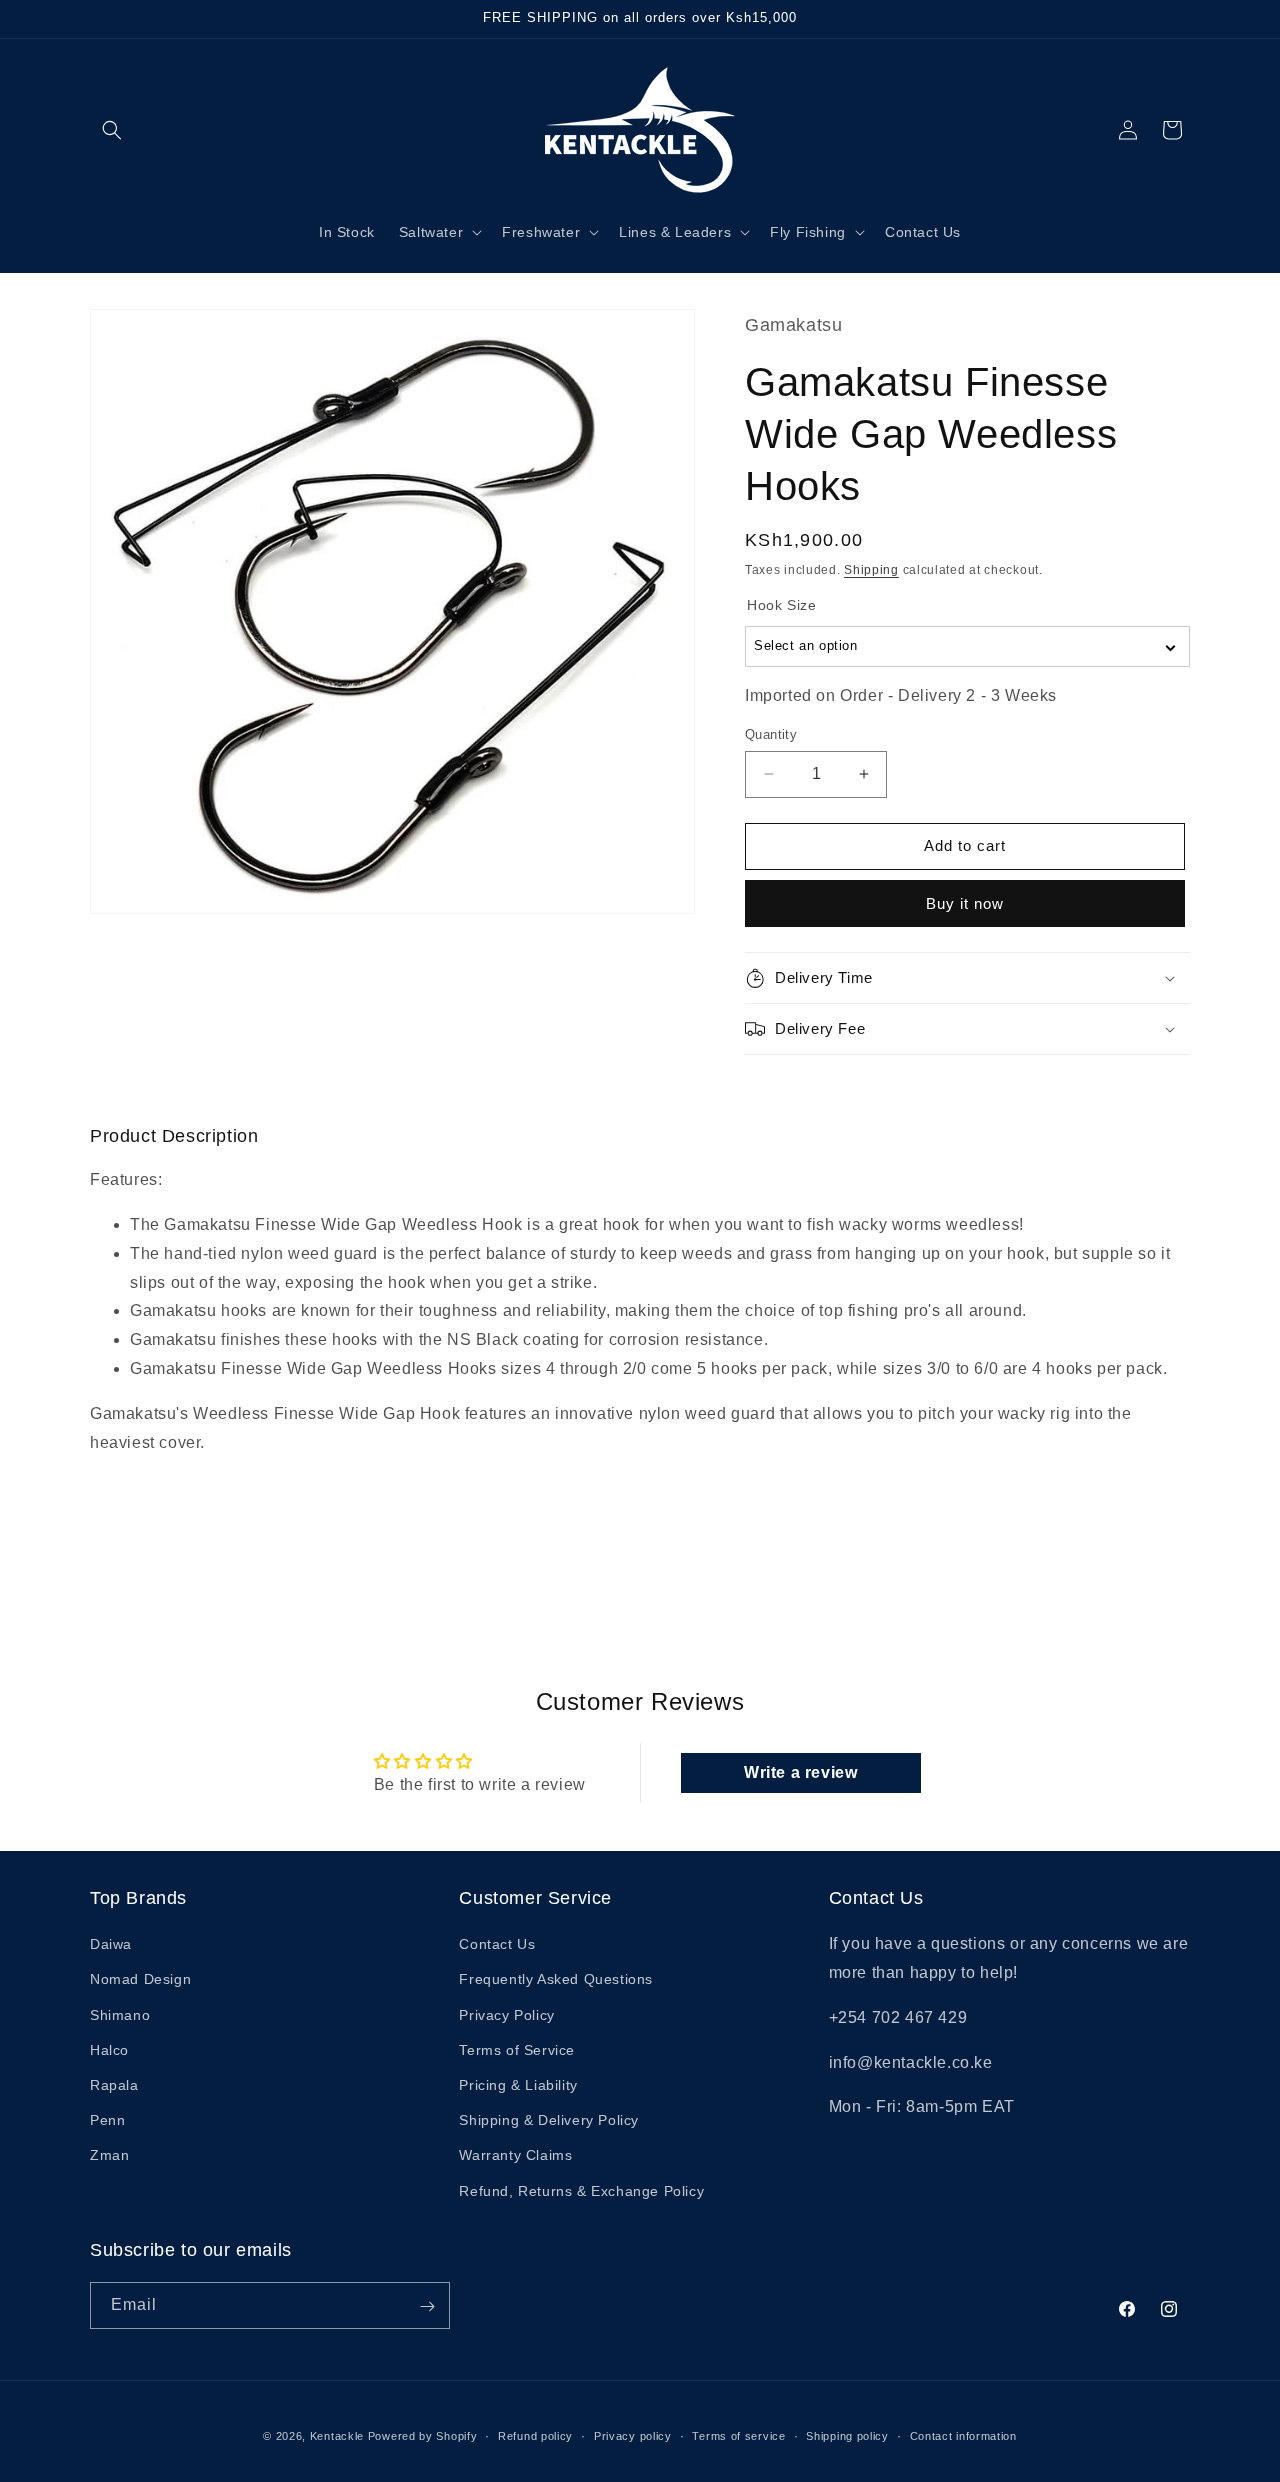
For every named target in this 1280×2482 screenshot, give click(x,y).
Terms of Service (517, 2050)
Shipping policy (847, 2435)
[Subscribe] (427, 2306)
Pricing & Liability (518, 2085)
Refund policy (535, 2435)
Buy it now (965, 903)
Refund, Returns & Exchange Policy (581, 2191)
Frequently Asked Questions (556, 1980)
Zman (109, 2156)
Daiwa (111, 1945)
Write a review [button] (800, 1772)
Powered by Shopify (423, 2436)
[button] (112, 130)
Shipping (871, 570)
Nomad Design (140, 1980)
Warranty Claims (515, 2156)
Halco (109, 2050)
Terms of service (738, 2435)
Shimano (120, 2015)
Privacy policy (633, 2435)
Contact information (963, 2435)
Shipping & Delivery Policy (549, 2121)
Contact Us (497, 1945)
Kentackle (337, 2436)
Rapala (114, 2085)
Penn (107, 2121)
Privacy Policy (506, 2015)
